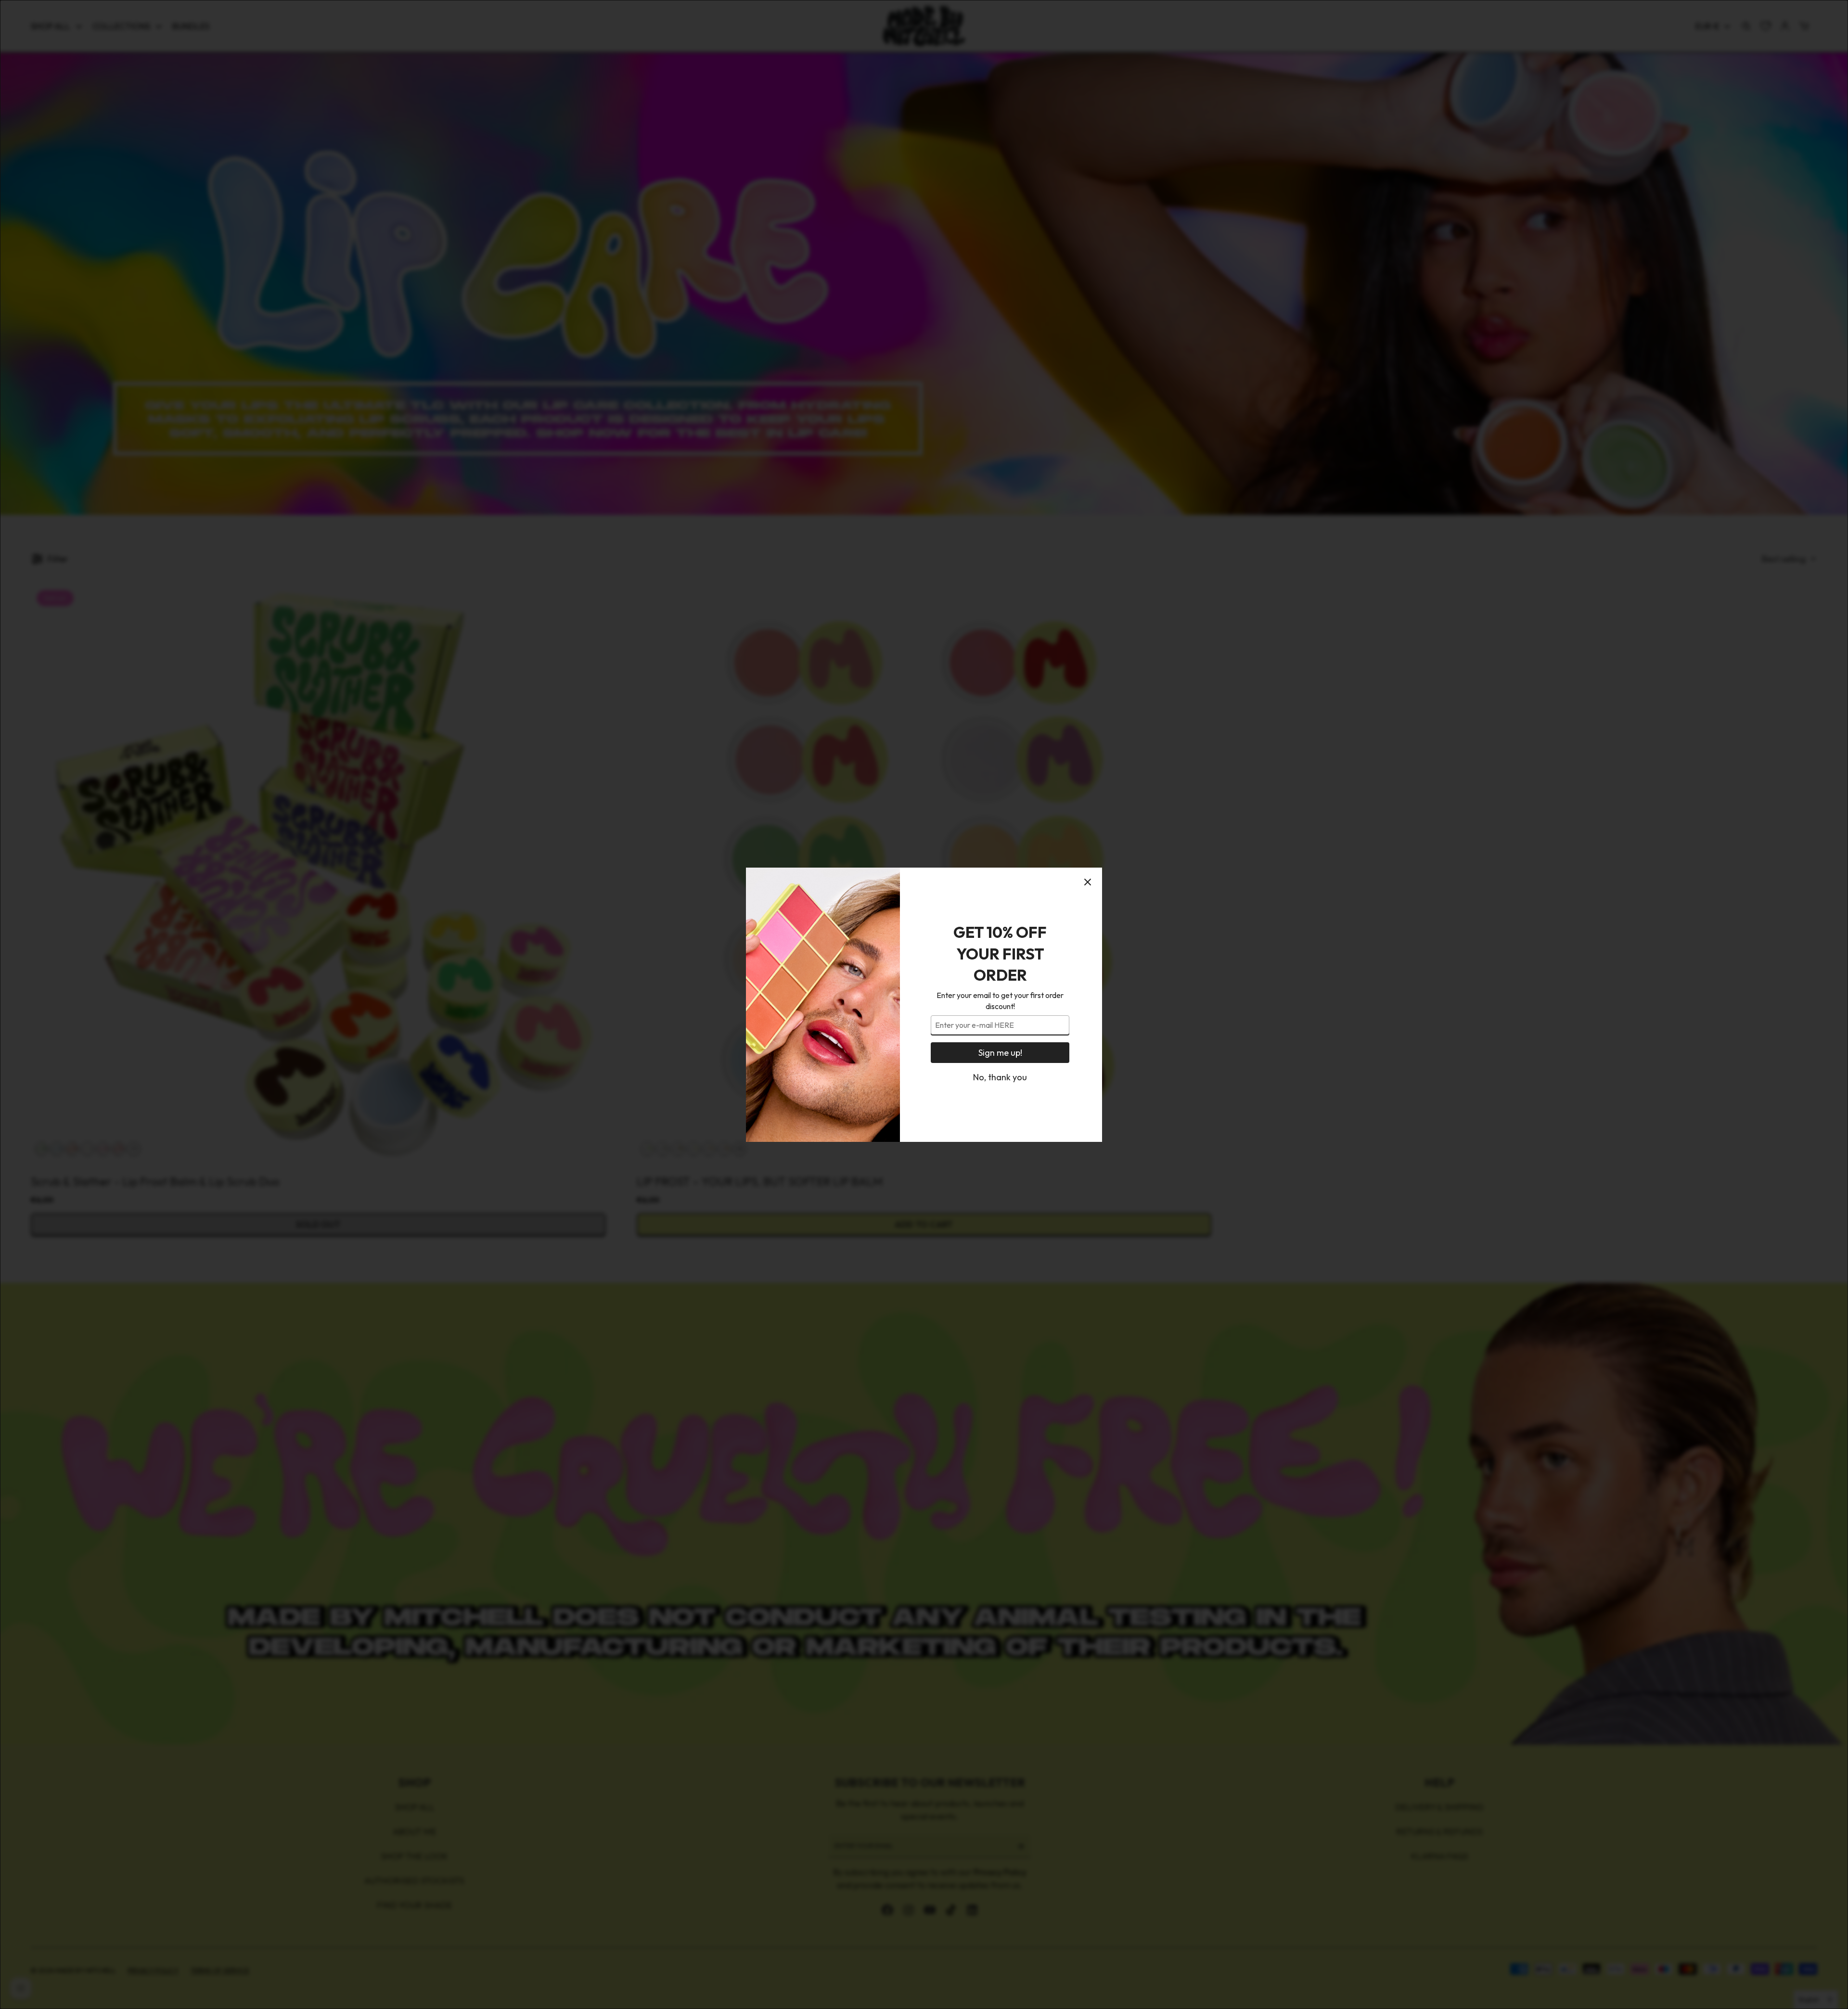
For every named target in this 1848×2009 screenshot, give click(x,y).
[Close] (1088, 882)
